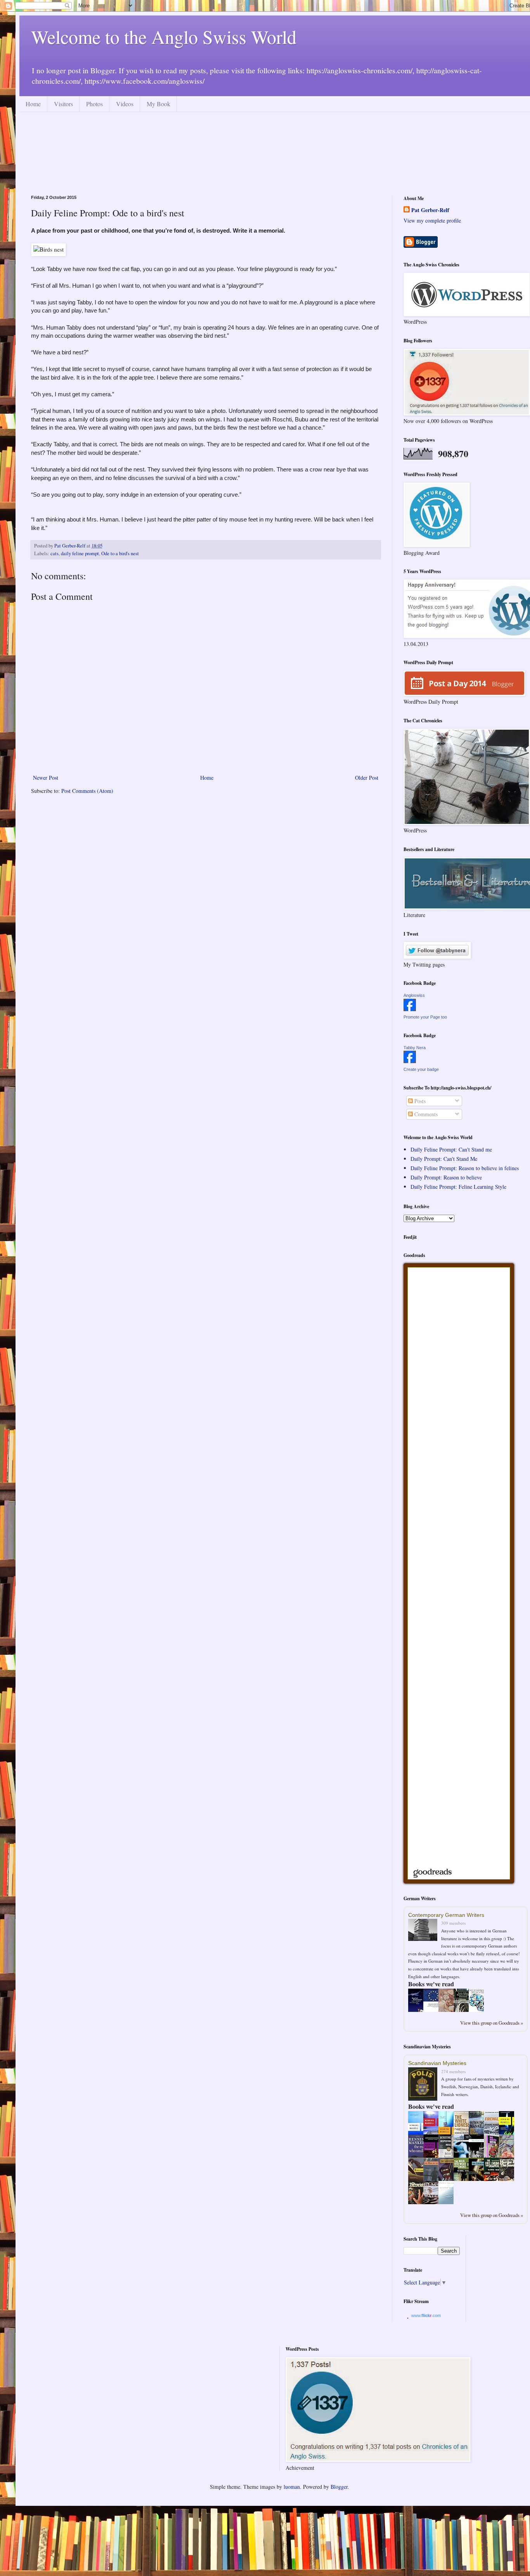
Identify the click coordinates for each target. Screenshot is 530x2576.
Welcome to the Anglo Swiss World (164, 36)
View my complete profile (432, 220)
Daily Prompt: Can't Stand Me (444, 1159)
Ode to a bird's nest (120, 553)
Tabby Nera (415, 1048)
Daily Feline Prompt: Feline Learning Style (458, 1187)
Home (33, 104)
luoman (292, 2487)
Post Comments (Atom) (87, 791)
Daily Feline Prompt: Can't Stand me (451, 1149)
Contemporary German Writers (446, 1915)
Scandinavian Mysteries (437, 2063)
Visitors (63, 104)
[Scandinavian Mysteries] (425, 2085)
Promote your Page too (425, 1017)
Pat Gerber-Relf (430, 210)
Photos (94, 104)
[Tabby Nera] (410, 1061)
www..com (426, 2315)
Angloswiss (414, 995)
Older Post (367, 778)
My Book (158, 104)
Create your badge (421, 1069)
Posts (419, 1101)
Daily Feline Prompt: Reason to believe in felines (465, 1168)
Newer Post (46, 778)
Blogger (339, 2487)
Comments (425, 1114)
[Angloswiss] (410, 1009)
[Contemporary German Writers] (425, 1931)
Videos (125, 104)
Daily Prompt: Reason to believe (446, 1177)
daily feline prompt (80, 553)
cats (55, 553)
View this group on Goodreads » (492, 2023)
